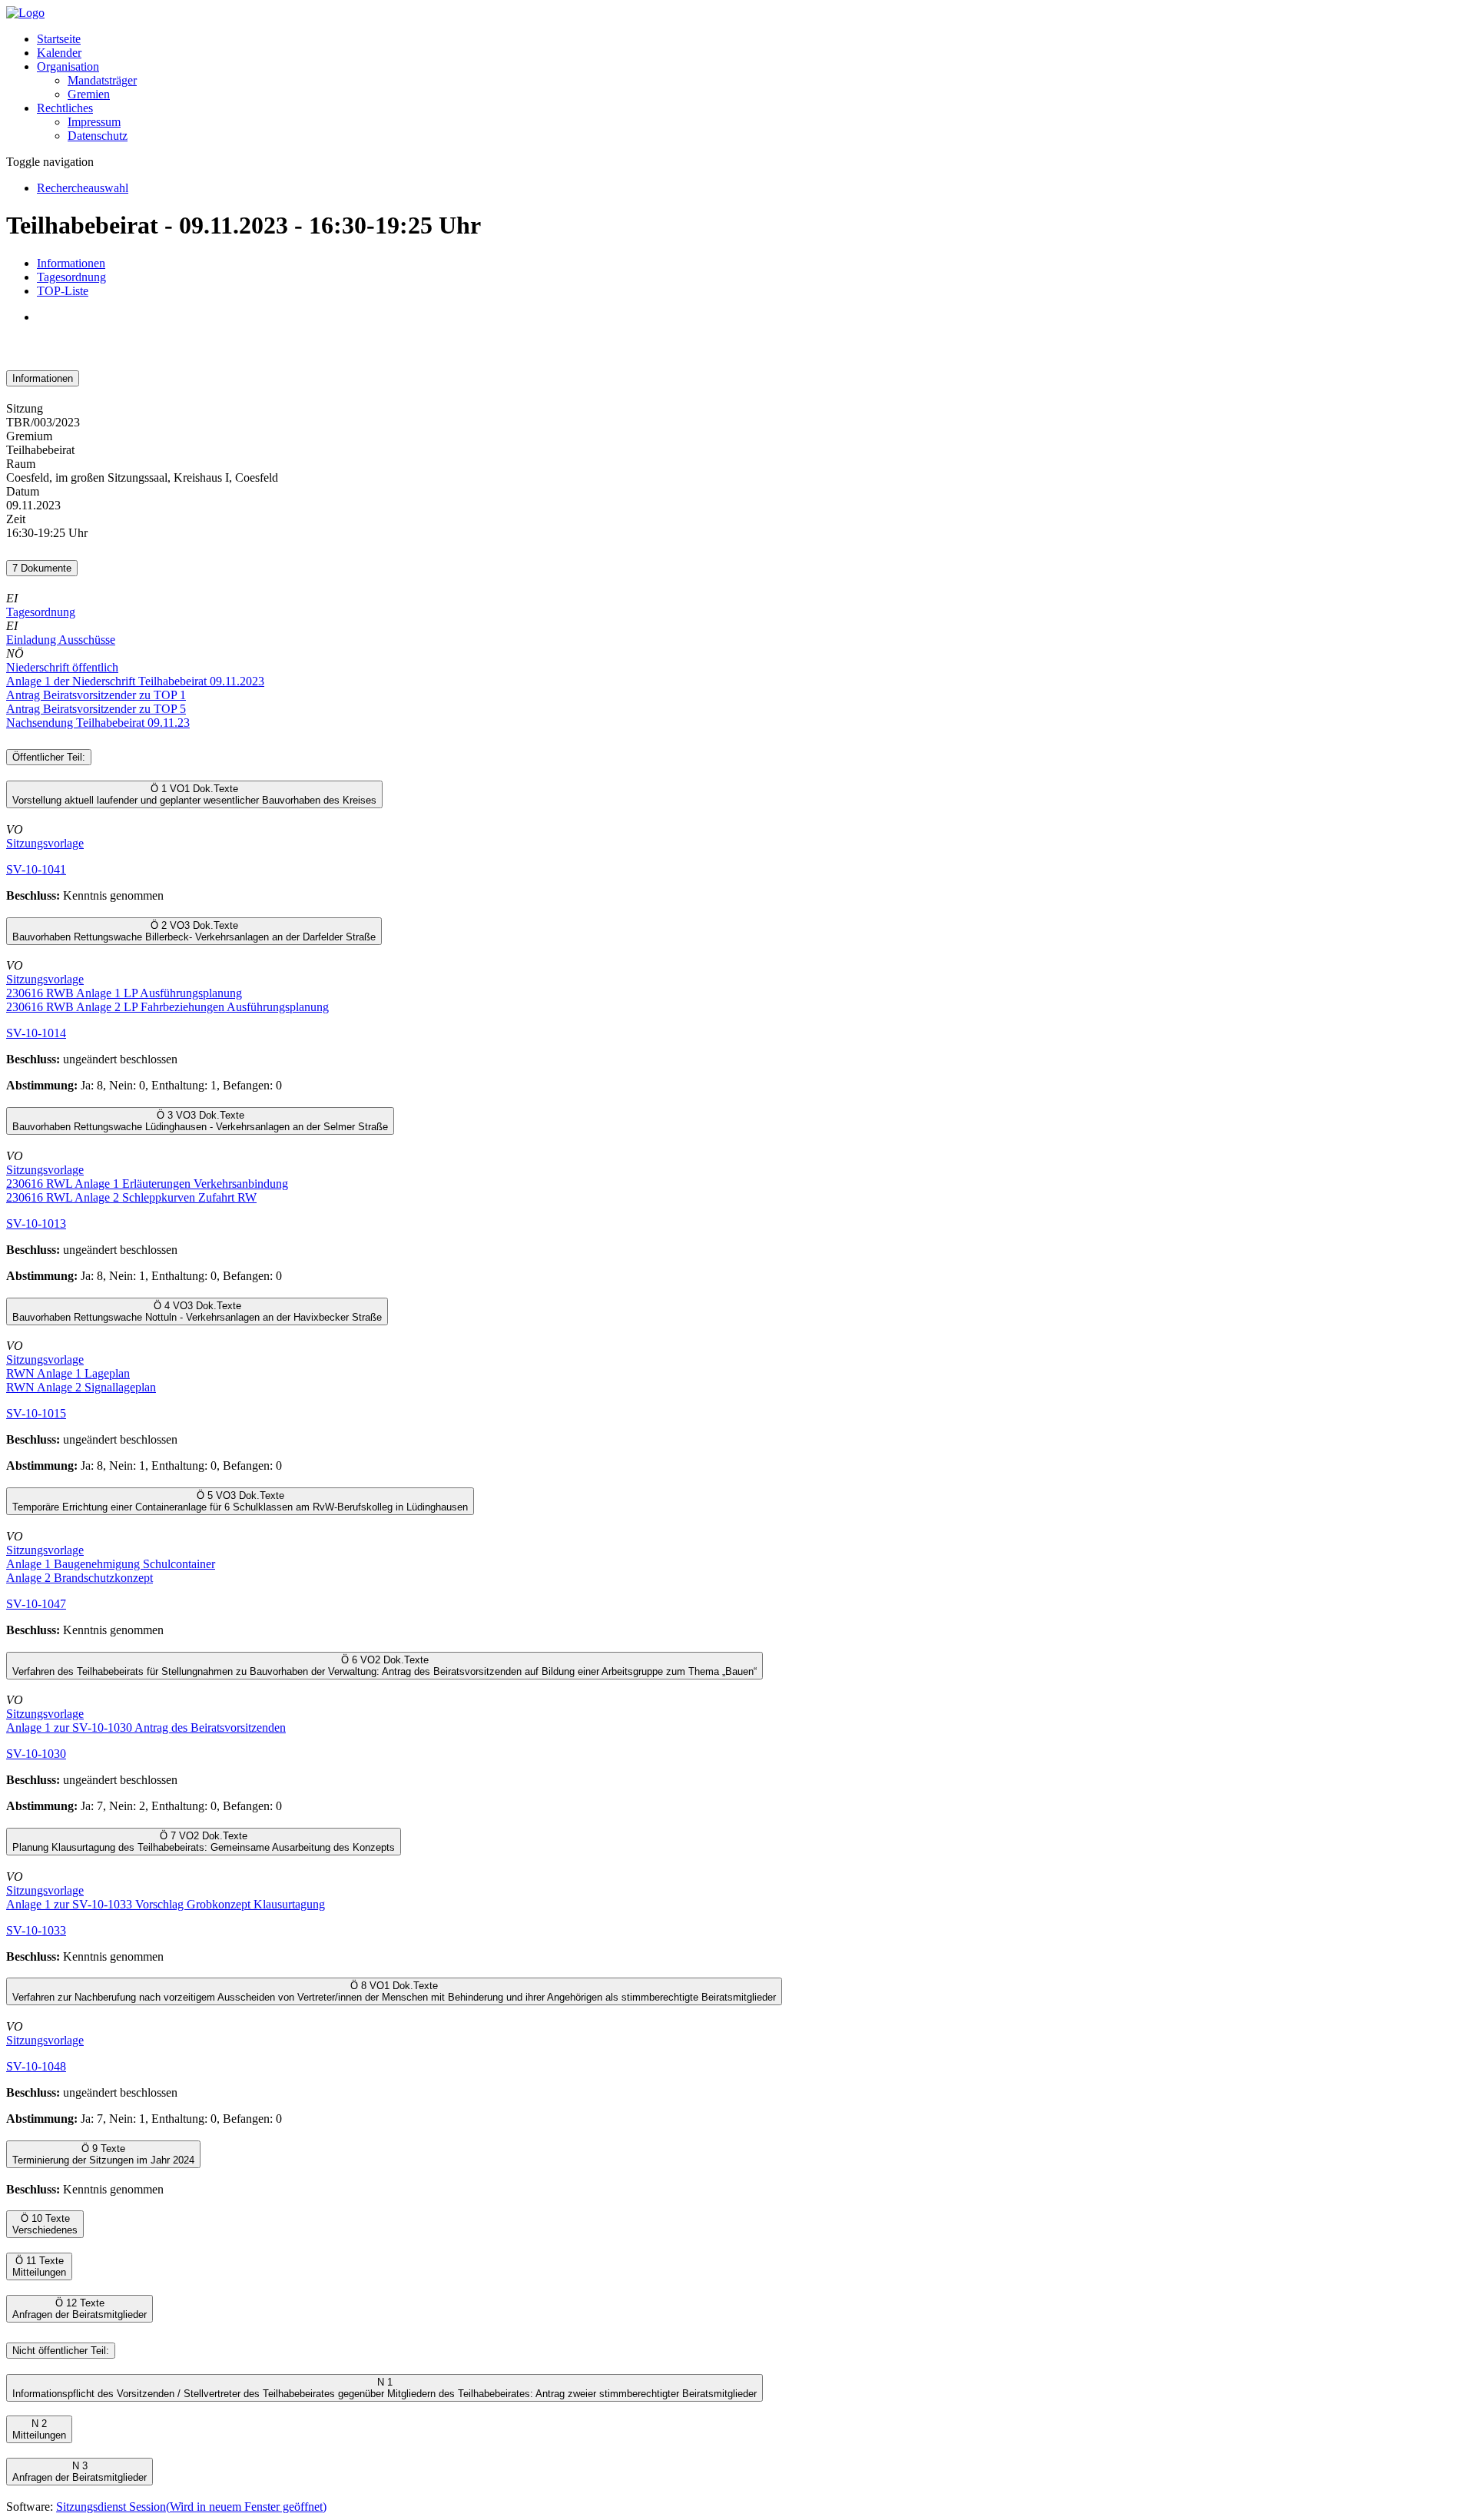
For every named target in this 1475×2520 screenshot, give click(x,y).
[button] (68, 66)
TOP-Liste (63, 291)
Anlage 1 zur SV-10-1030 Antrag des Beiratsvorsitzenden (146, 1728)
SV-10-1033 (36, 1930)
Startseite (59, 39)
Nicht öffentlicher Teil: (61, 2351)
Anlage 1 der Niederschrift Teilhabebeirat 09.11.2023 (135, 681)
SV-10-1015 (36, 1413)
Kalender (59, 53)
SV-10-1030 (36, 1754)
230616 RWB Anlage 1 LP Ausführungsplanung (124, 993)
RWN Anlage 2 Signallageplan (81, 1387)
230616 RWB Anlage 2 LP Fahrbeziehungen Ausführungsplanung (167, 1007)
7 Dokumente (42, 568)
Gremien (89, 94)
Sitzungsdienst (191, 2507)
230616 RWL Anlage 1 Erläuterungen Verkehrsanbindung (147, 1184)
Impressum (94, 122)
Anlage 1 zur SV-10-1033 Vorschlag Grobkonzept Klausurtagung (166, 1904)
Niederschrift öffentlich (62, 667)
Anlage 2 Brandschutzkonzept (80, 1578)
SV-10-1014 (36, 1033)
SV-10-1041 (36, 869)
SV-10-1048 (36, 2066)
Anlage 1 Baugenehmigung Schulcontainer (111, 1564)
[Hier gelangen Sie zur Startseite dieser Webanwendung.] (25, 13)
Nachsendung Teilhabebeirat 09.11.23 (98, 723)
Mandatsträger (102, 80)
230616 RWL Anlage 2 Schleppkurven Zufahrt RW (131, 1197)
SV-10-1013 (36, 1224)
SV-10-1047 (36, 1604)
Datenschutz (98, 136)
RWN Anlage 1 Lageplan (68, 1373)
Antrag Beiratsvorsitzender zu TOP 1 (96, 695)
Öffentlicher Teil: (49, 757)
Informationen (71, 263)
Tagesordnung (71, 277)
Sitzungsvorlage (45, 843)
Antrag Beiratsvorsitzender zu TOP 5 (96, 709)
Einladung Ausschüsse (61, 640)
